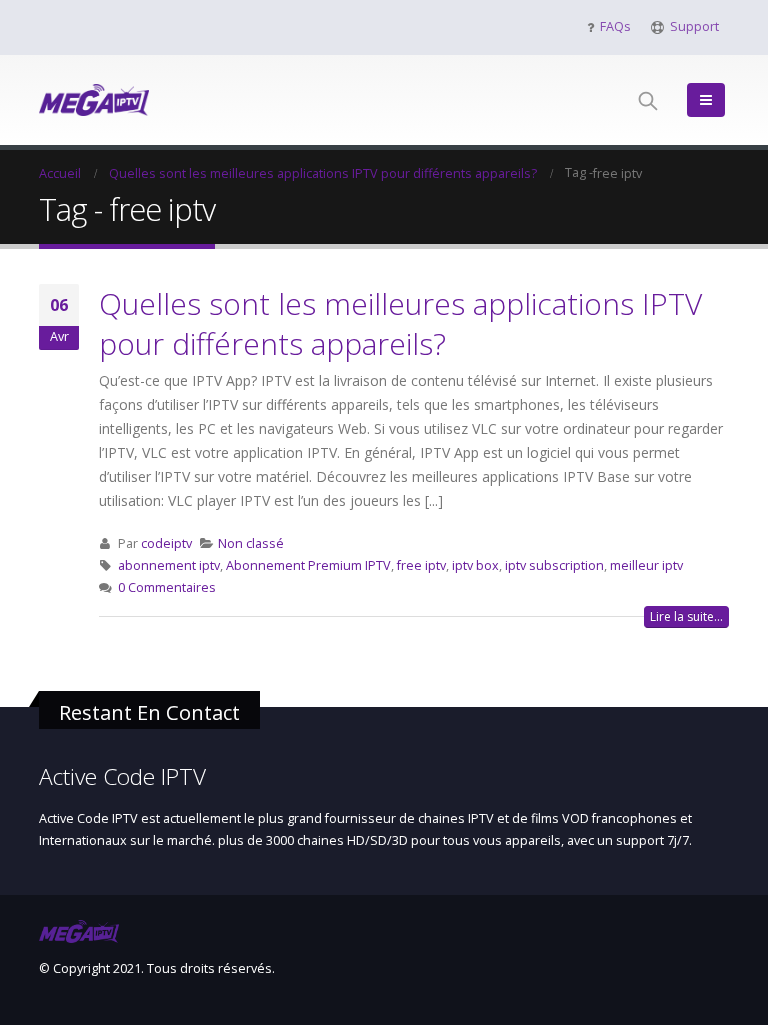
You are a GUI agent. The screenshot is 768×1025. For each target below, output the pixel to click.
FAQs (615, 26)
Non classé (251, 543)
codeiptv (166, 543)
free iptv (421, 565)
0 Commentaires (167, 587)
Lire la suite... (686, 616)
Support (694, 26)
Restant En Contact (149, 712)
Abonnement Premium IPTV (308, 565)
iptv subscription (554, 565)
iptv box (475, 565)
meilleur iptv (646, 565)
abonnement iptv (169, 565)
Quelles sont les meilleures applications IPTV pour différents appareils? (400, 323)
